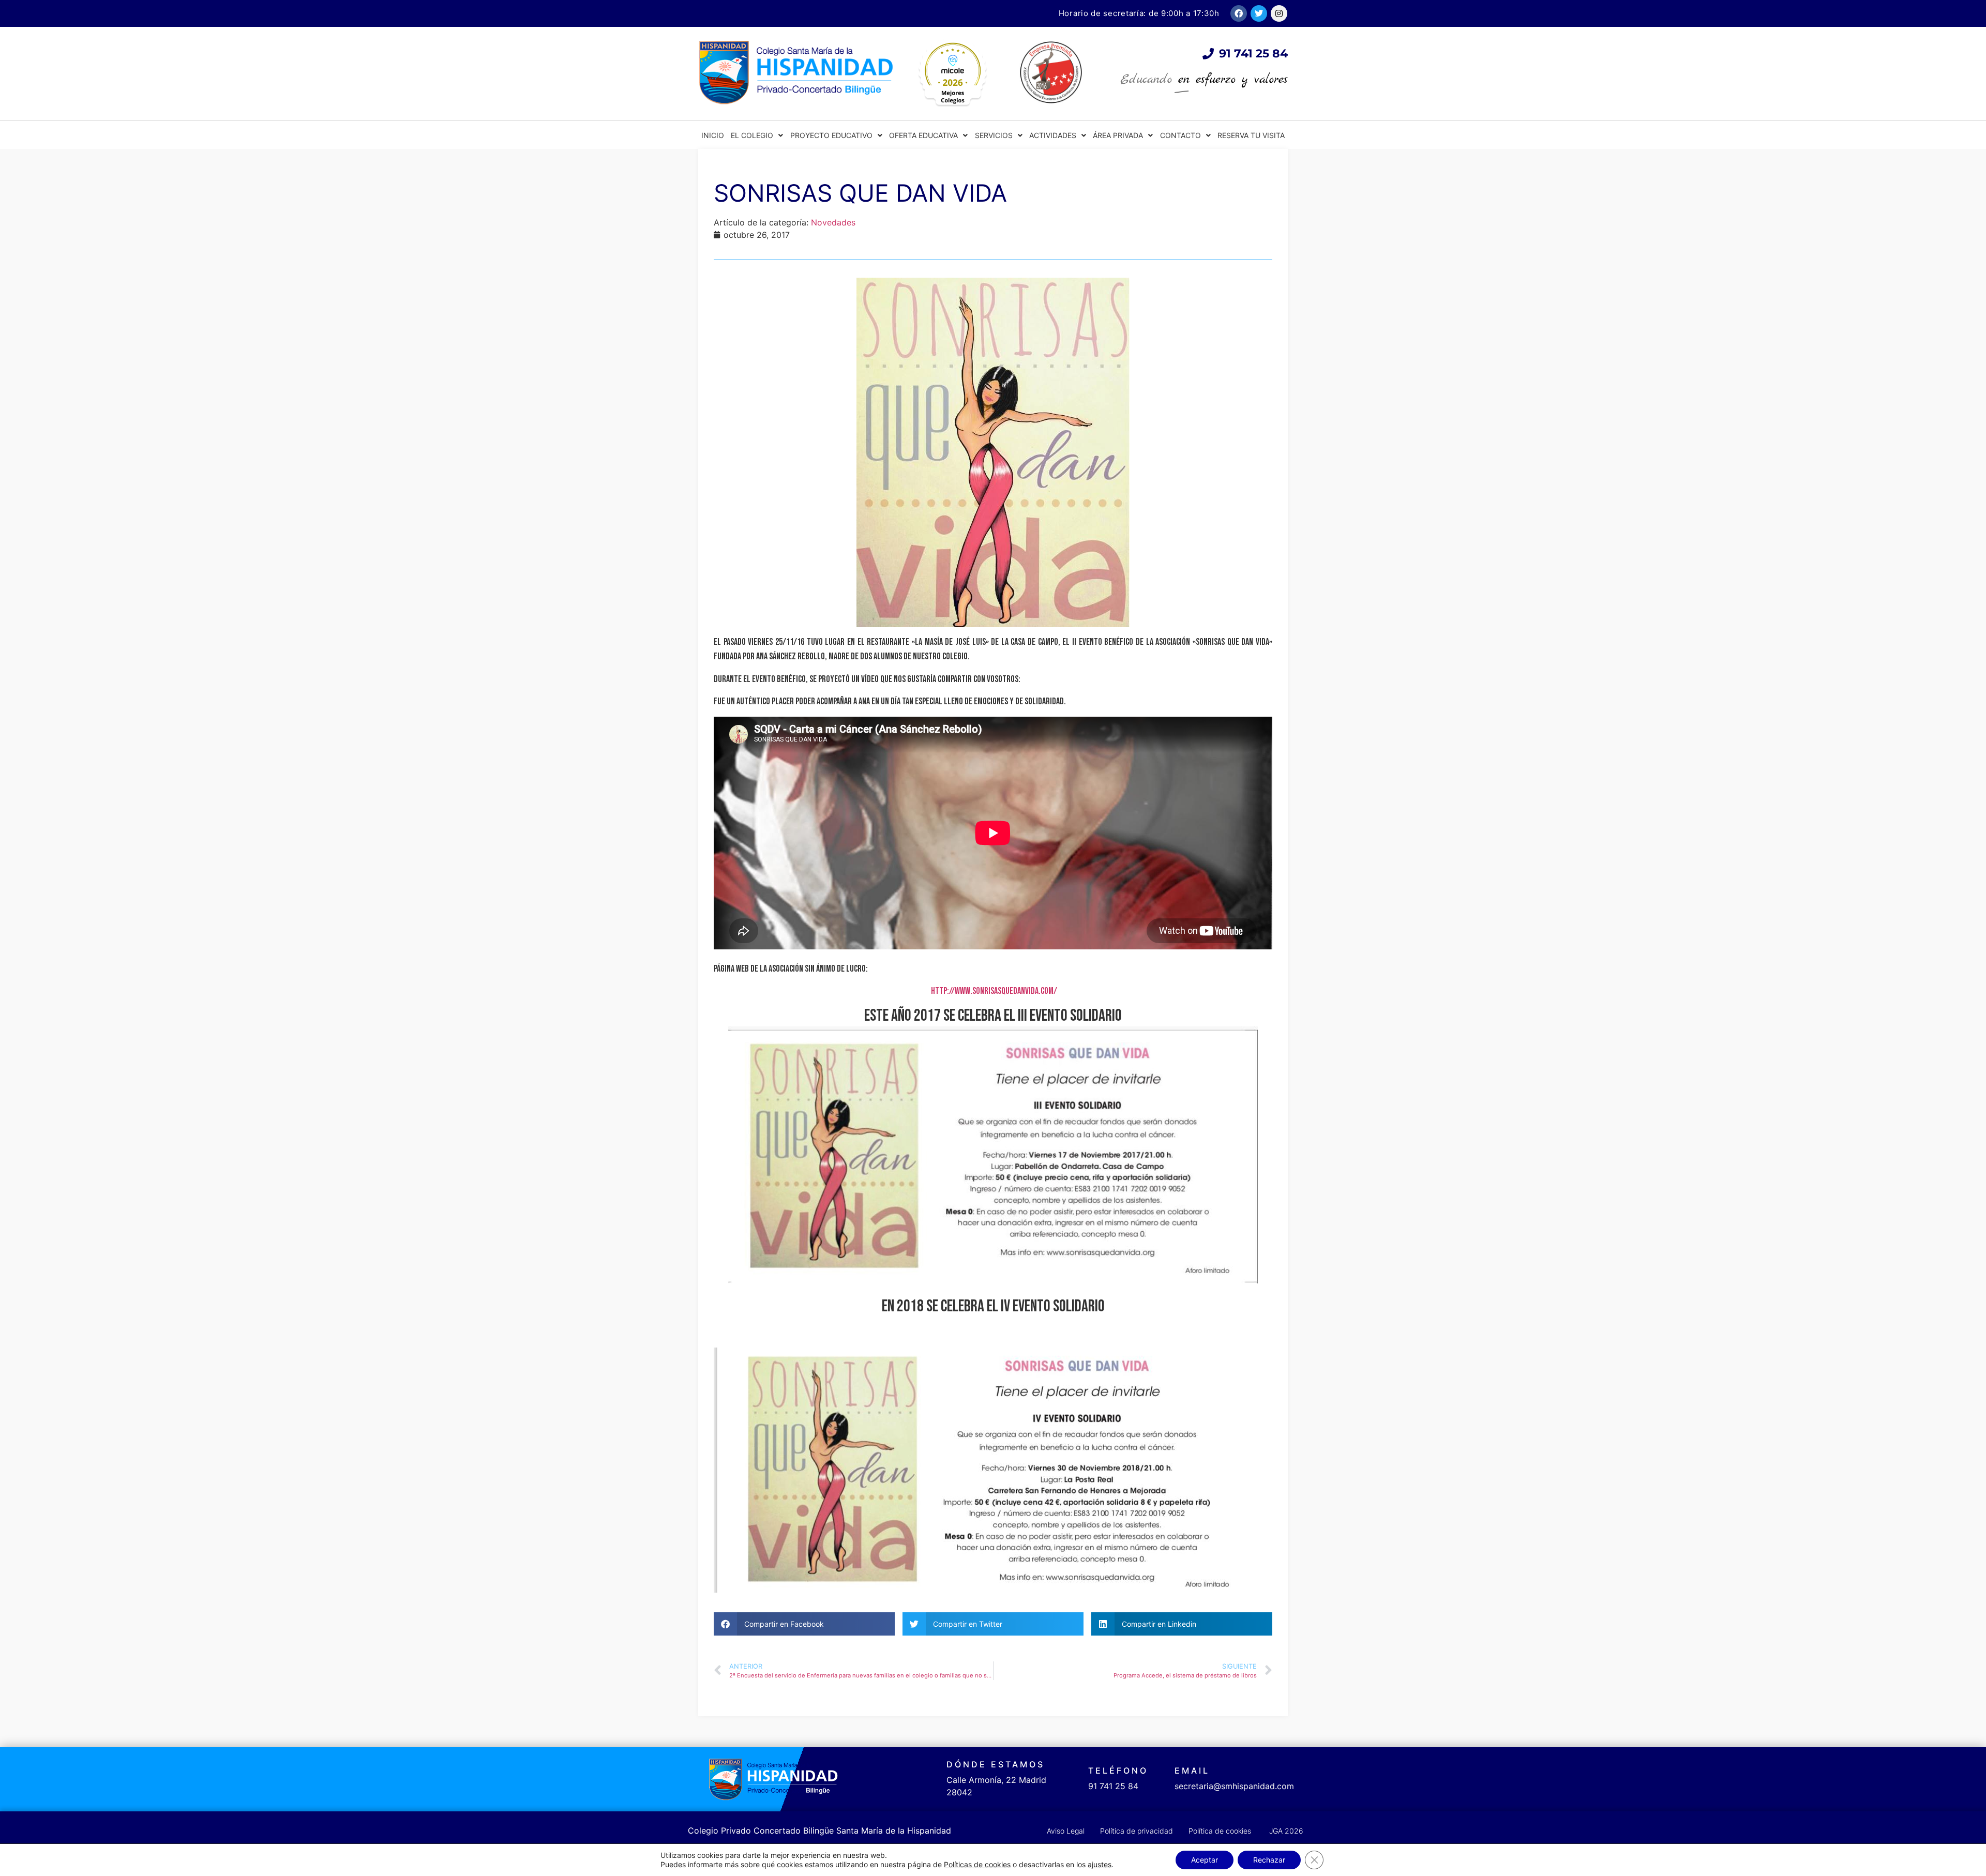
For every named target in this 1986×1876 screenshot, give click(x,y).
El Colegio (752, 135)
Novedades (833, 222)
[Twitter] (1259, 13)
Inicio (713, 135)
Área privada (1118, 135)
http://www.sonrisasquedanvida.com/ (993, 991)
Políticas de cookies (977, 1864)
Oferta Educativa (923, 135)
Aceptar (1205, 1860)
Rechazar (1269, 1860)
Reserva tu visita (1251, 135)
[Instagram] (1279, 13)
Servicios (994, 135)
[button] (804, 1624)
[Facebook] (1239, 13)
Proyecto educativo (831, 135)
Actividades (1053, 135)
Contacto (1180, 135)
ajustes (1100, 1864)
